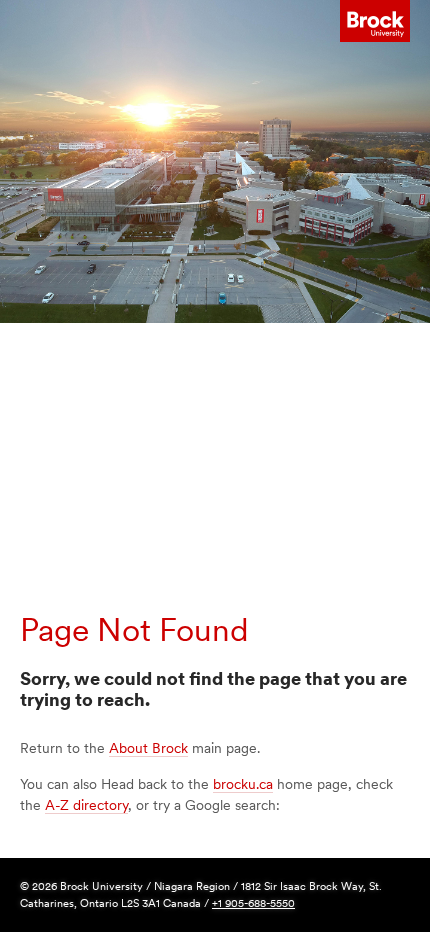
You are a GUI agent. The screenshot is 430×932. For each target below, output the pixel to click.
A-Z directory (86, 805)
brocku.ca (243, 784)
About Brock (148, 748)
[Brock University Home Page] (375, 21)
